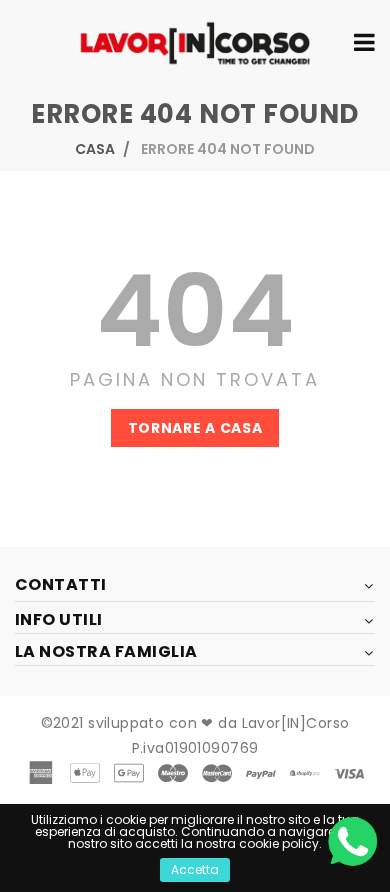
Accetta (195, 869)
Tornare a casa (195, 428)
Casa (95, 149)
